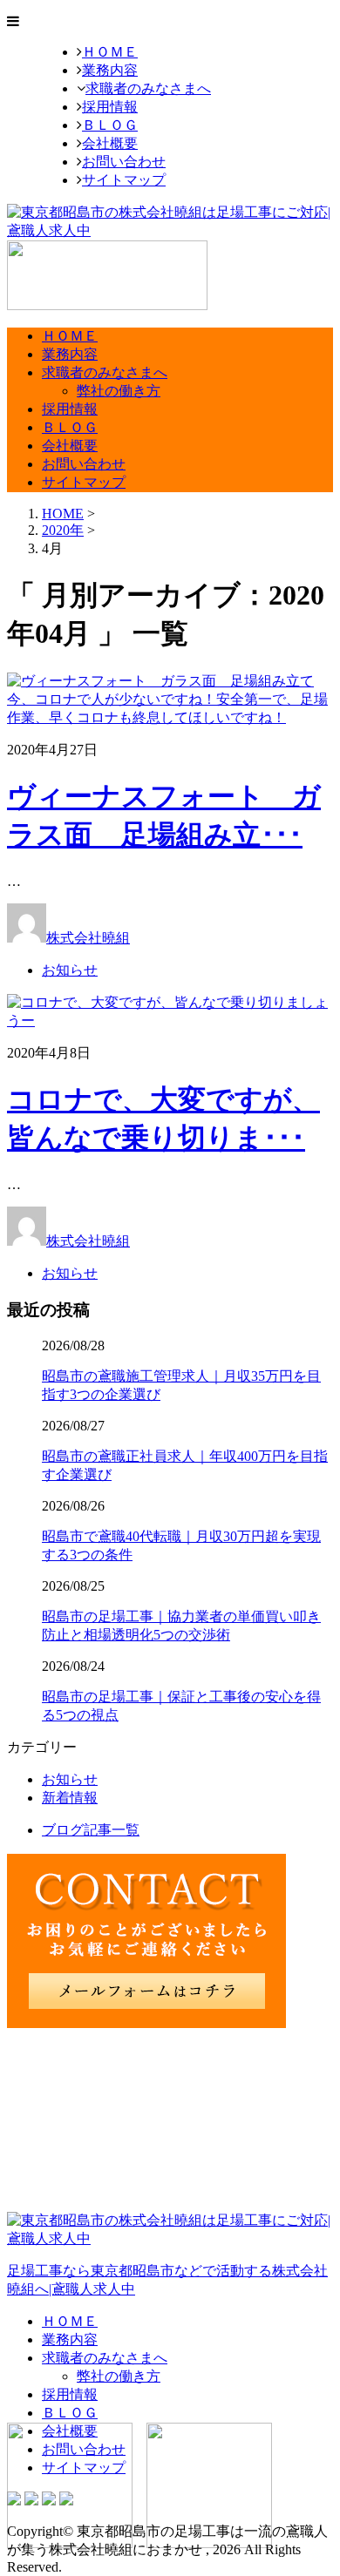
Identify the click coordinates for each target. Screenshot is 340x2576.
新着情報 (70, 1798)
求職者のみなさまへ (148, 88)
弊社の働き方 (119, 391)
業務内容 (110, 70)
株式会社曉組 (88, 938)
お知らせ (70, 970)
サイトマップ (124, 180)
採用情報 (110, 107)
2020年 (63, 530)
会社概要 (110, 143)
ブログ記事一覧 (91, 1830)
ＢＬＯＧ (110, 125)
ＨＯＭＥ (110, 52)
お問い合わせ (124, 162)
